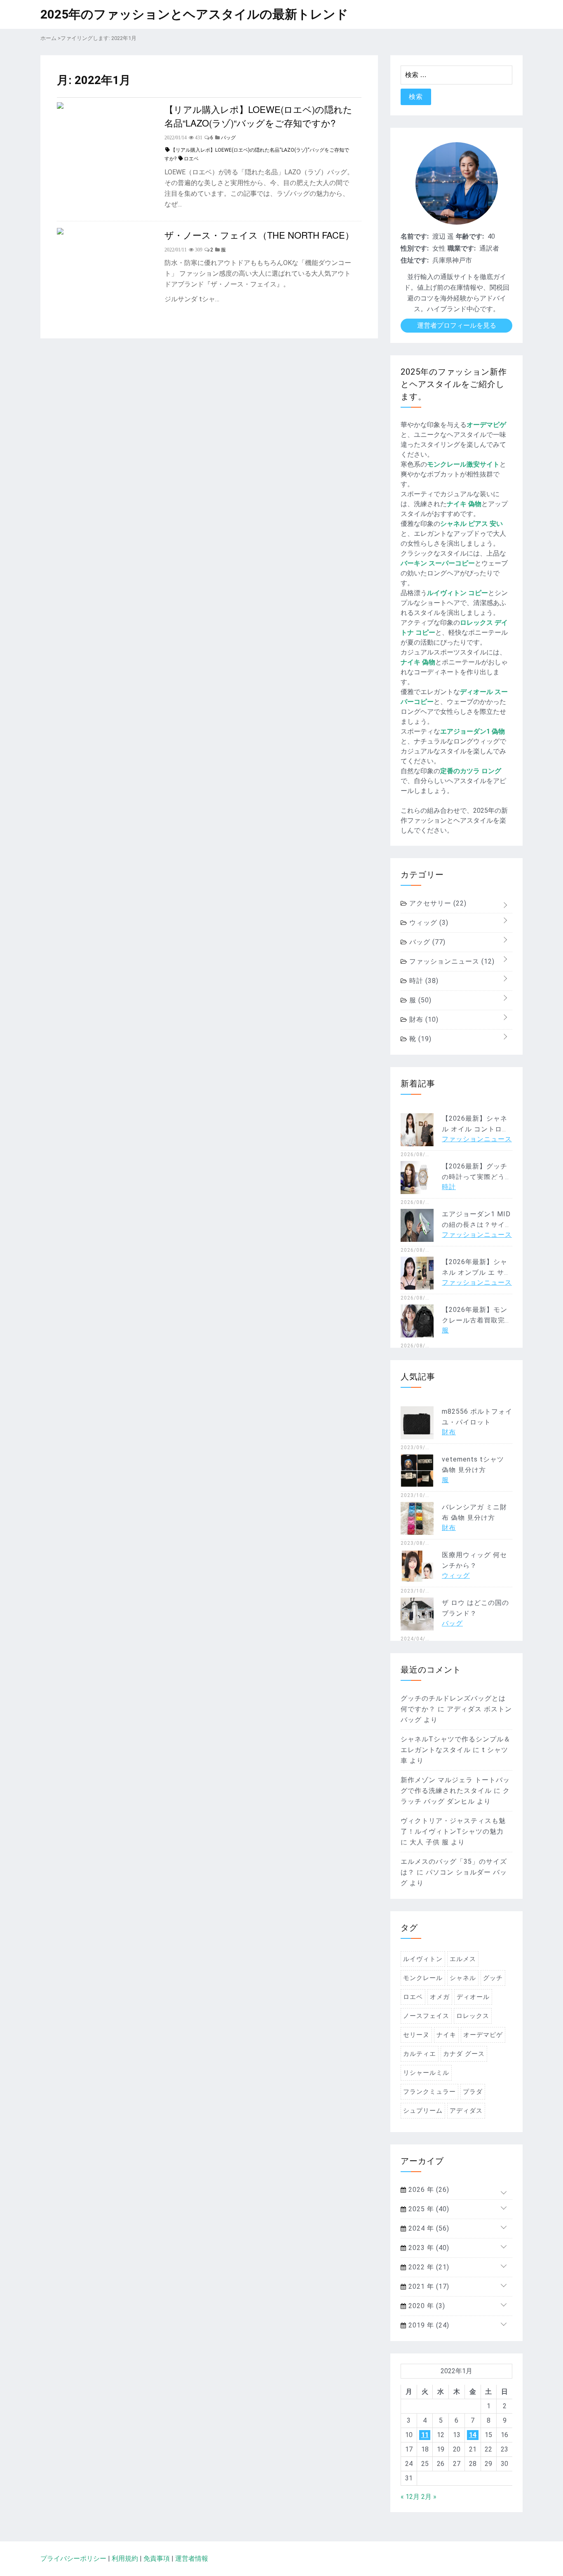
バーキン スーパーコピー (438, 563)
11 (425, 2435)
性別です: (415, 248)
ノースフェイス (426, 2016)
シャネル (463, 1978)
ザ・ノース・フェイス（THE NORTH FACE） (259, 235)
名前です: (415, 236)
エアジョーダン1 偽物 (473, 731)
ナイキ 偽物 (464, 504)
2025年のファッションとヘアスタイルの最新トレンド (194, 14)
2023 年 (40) (428, 2248)
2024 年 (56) (428, 2228)
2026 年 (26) (428, 2190)
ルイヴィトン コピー (457, 593)
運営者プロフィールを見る (457, 325)
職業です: (462, 248)
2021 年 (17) (428, 2286)
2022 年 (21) (428, 2267)
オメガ (440, 1997)
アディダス (466, 2111)
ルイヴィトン (423, 1959)
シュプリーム (423, 2111)
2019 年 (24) (428, 2325)
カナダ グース (464, 2054)
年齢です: (470, 236)
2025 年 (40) (428, 2209)
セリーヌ (416, 2035)
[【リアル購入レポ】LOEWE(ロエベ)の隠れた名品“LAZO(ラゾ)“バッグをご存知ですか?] (60, 107)
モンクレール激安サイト (463, 464)
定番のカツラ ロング (471, 771)
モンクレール (423, 1978)
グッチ (493, 1978)
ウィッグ (428, 923)
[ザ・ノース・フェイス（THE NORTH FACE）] (60, 232)
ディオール (473, 1997)
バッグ (426, 942)
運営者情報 (192, 2558)
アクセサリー (437, 903)
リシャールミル (426, 2073)
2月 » (429, 2497)
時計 (423, 981)
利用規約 (125, 2558)
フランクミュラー (429, 2092)
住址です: (415, 260)
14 (473, 2435)
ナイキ (446, 2035)
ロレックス (473, 2016)
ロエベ (191, 159)
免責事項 (157, 2558)
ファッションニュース (451, 961)
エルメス (463, 1959)
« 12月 (410, 2497)
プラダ (473, 2092)
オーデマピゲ (486, 425)
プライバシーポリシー (73, 2558)
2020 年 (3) (426, 2306)
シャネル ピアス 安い (472, 524)
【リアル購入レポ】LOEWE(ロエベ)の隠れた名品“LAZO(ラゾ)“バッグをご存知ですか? (258, 116)
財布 (423, 1019)
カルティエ (420, 2054)
